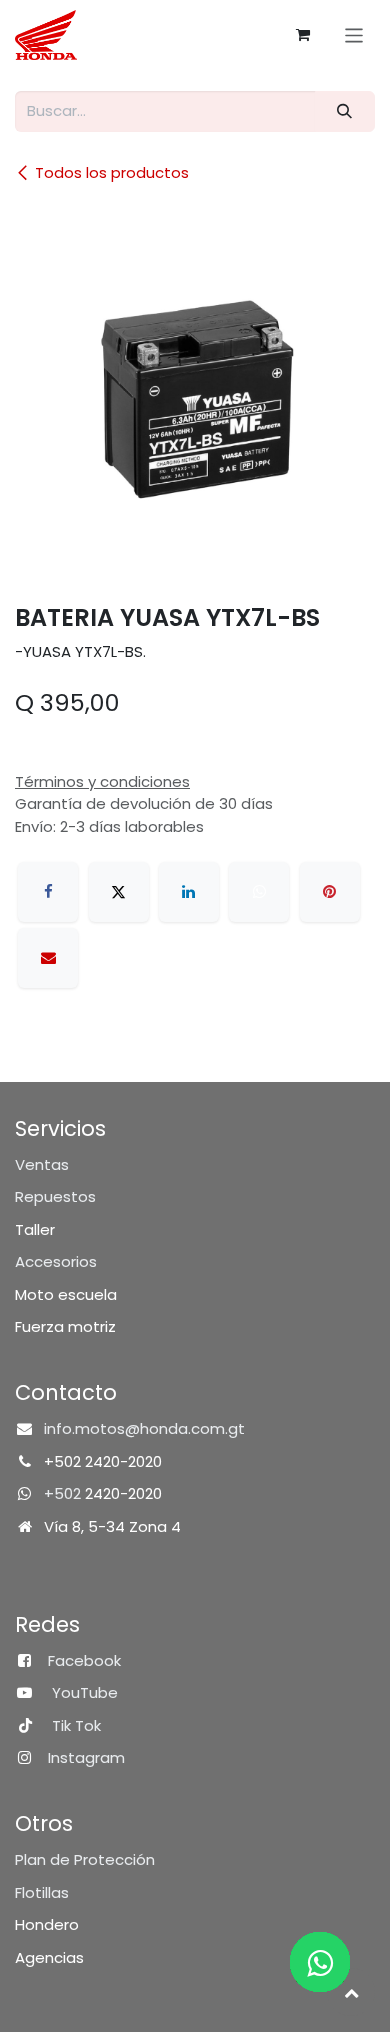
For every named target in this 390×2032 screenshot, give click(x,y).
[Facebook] (48, 892)
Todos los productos (112, 172)
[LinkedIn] (189, 892)
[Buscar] (345, 111)
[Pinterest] (330, 892)
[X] (119, 892)
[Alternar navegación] (354, 34)
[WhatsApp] (259, 892)
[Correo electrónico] (48, 958)
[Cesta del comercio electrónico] (303, 35)
